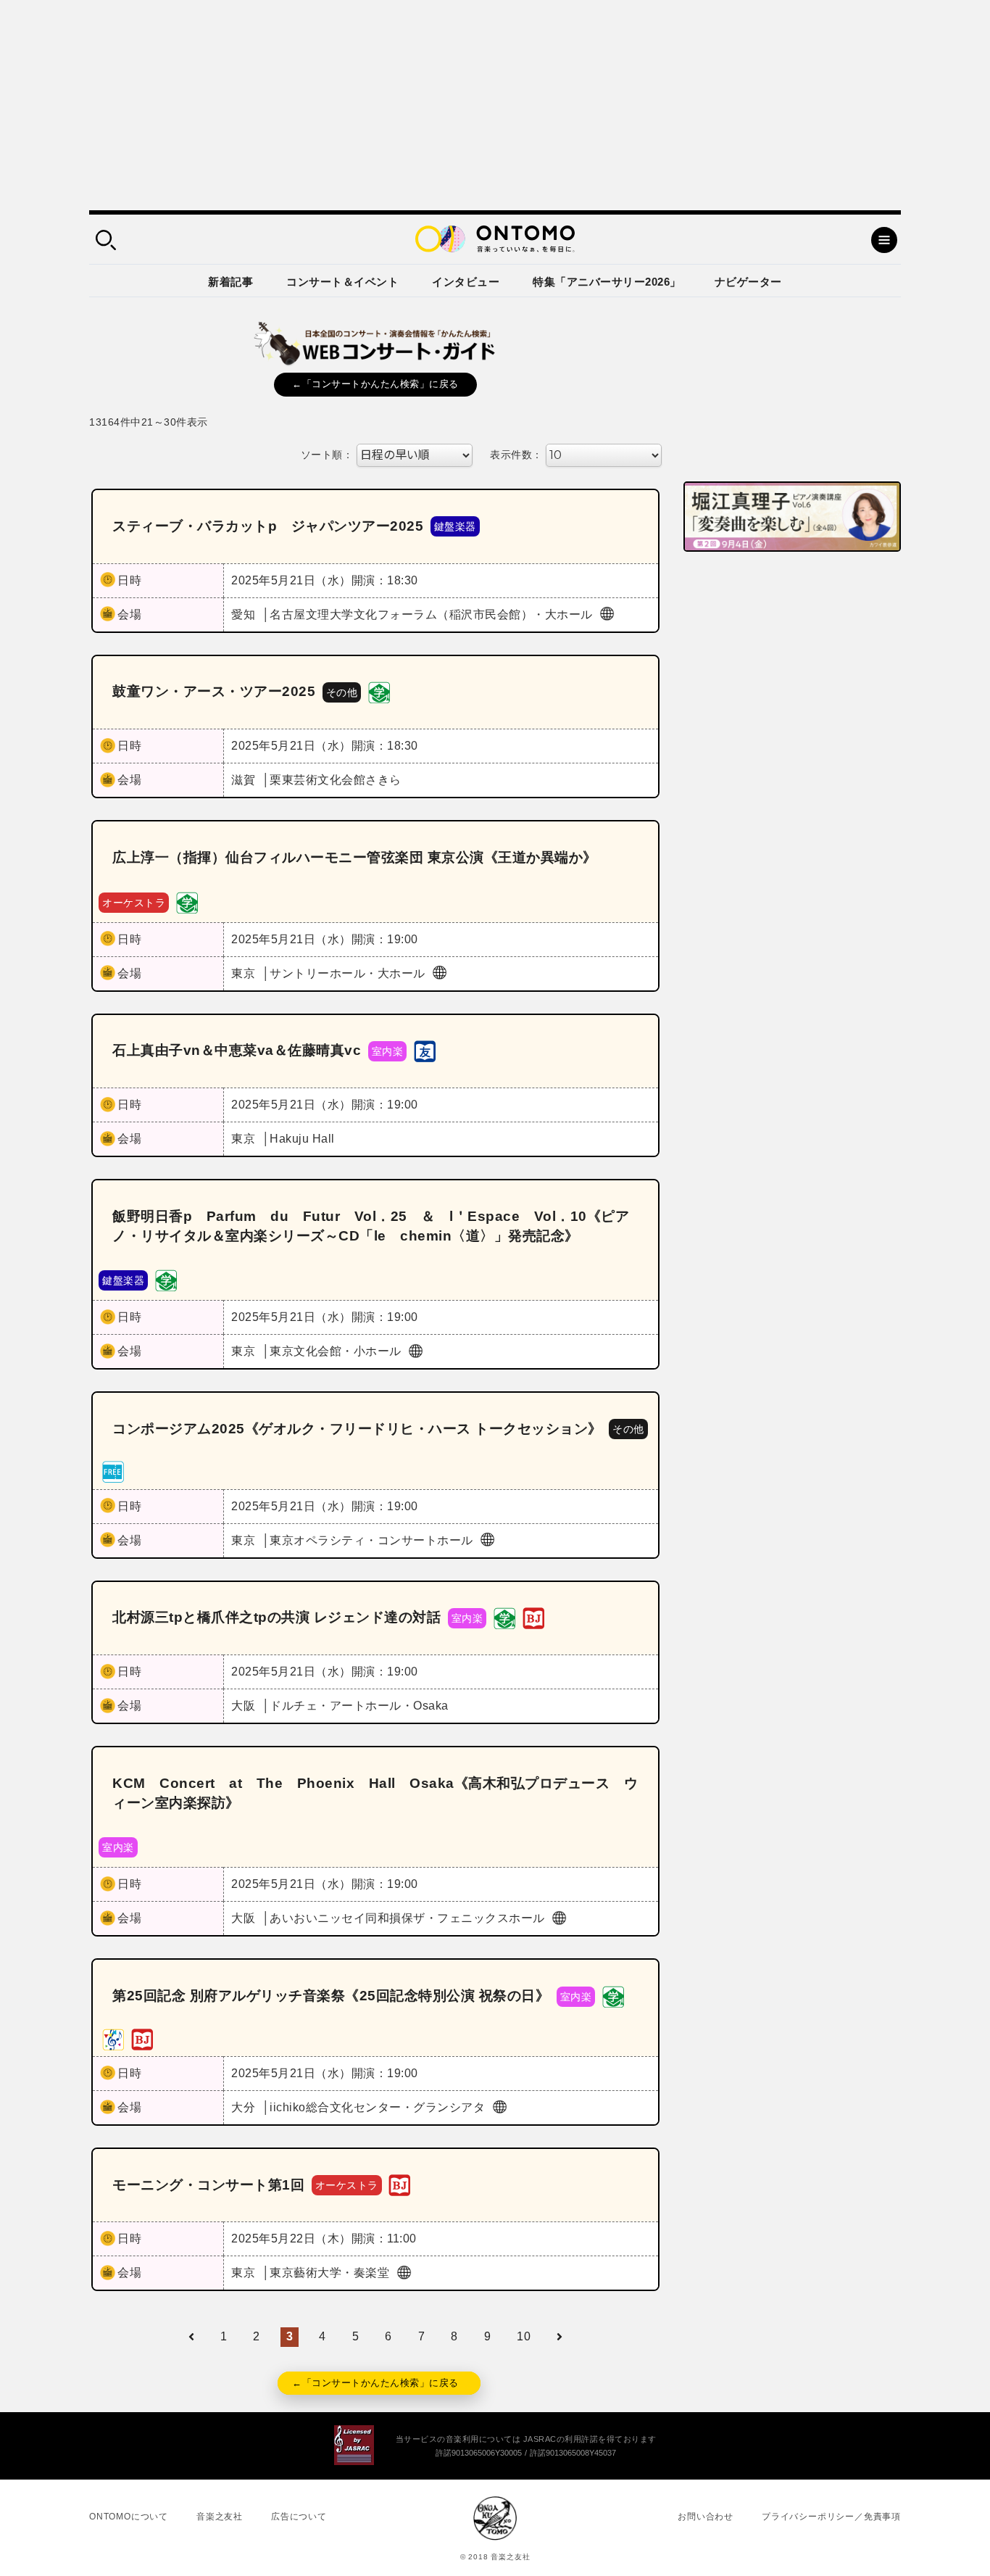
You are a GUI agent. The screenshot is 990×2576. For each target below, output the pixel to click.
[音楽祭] (113, 2038)
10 (524, 2336)
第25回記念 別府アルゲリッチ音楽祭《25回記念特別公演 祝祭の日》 (331, 1996)
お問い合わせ (706, 2517)
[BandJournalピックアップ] (533, 1617)
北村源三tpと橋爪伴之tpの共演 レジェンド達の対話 (276, 1617)
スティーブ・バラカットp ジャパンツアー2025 (268, 526)
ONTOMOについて (129, 2517)
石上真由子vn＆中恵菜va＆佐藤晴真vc (237, 1050)
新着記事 (230, 282)
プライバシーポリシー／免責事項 (831, 2517)
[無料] (113, 1471)
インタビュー (466, 282)
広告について (299, 2517)
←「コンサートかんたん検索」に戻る (375, 384)
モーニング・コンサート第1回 (208, 2185)
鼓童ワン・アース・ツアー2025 (214, 691)
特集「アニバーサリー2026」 (607, 282)
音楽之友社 (220, 2517)
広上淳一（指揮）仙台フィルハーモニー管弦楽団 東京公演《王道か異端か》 (355, 857)
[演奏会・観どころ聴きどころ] (425, 1050)
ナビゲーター (748, 282)
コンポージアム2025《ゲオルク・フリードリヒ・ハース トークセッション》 (357, 1429)
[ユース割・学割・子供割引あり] (379, 691)
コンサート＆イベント (342, 282)
